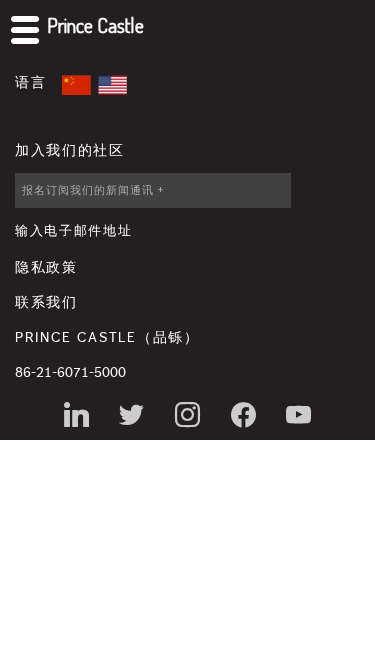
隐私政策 (46, 268)
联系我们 (46, 303)
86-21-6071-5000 (70, 373)
